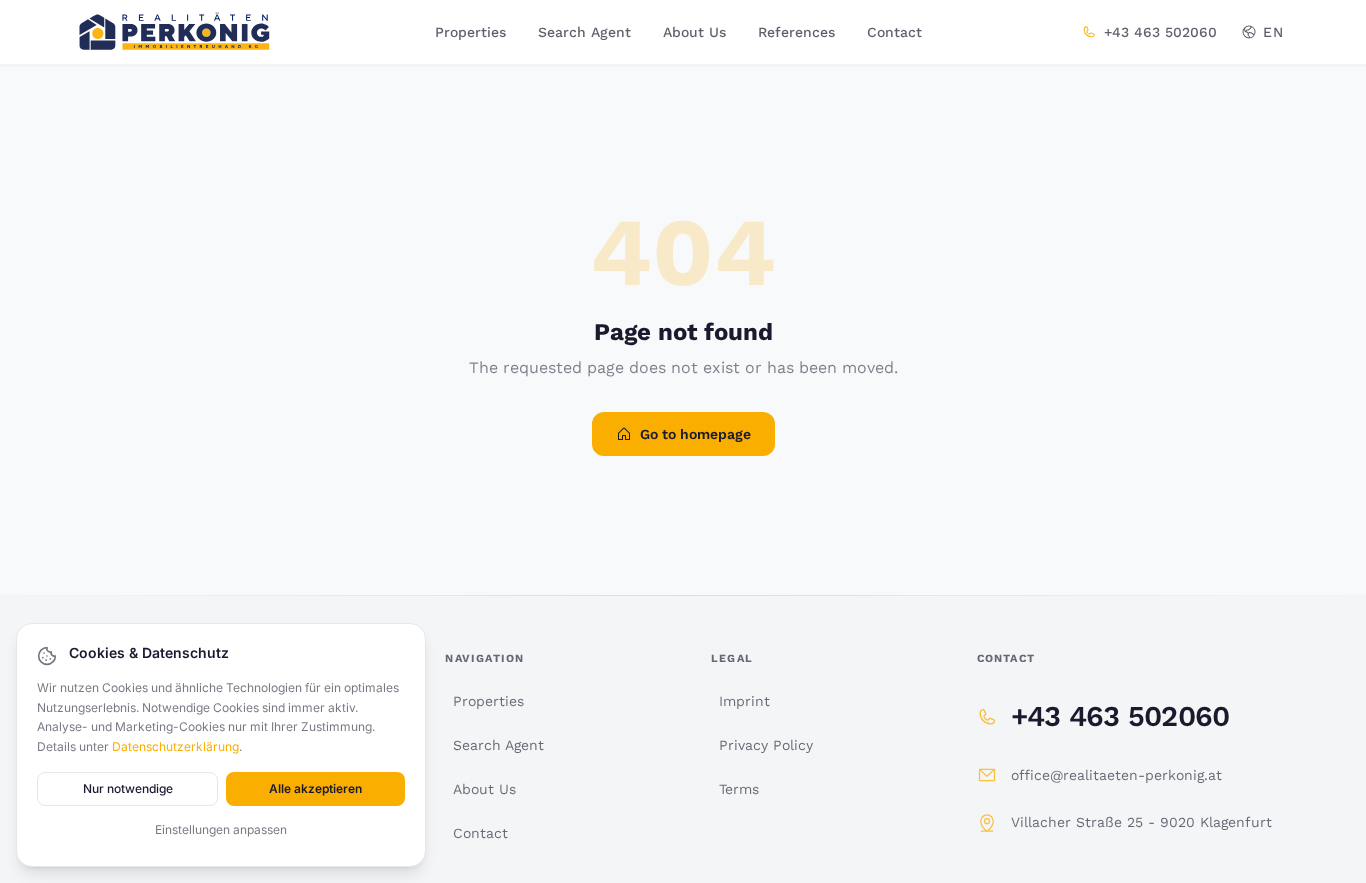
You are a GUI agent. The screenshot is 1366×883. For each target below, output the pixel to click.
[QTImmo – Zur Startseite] (175, 32)
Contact (894, 32)
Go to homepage (695, 434)
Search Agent (584, 32)
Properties (470, 32)
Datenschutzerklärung (175, 746)
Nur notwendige (128, 788)
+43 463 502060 (1160, 32)
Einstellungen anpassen (221, 829)
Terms (739, 789)
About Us (694, 32)
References (796, 32)
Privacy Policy (766, 745)
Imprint (744, 701)
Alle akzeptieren (315, 788)
